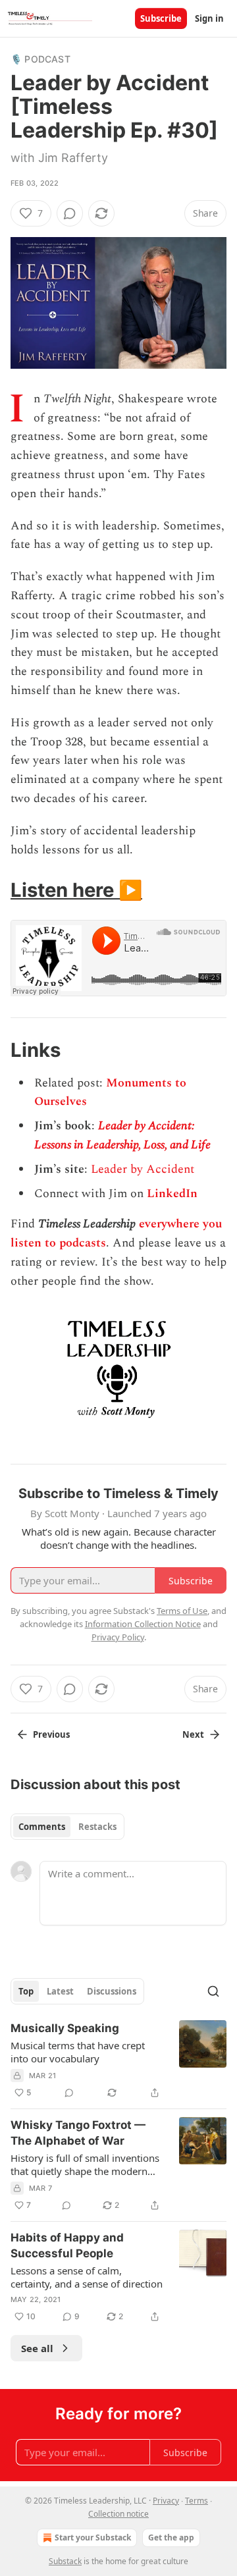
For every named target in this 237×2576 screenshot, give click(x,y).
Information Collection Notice (143, 1624)
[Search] (213, 1991)
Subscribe (161, 18)
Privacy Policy (118, 1637)
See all (37, 2348)
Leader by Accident (143, 1169)
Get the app (171, 2537)
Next (193, 1734)
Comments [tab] (42, 1827)
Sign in (209, 18)
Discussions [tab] (112, 1991)
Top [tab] (26, 1991)
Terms (197, 2501)
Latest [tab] (60, 1991)
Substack (65, 2561)
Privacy (166, 2501)
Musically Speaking (65, 2028)
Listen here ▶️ (76, 890)
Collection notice (118, 2514)
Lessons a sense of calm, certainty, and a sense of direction (87, 2277)
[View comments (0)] (70, 213)
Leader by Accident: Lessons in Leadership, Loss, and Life (122, 1135)
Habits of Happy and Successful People (67, 2245)
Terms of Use (182, 1611)
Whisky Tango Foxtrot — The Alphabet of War (78, 2133)
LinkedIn (172, 1194)
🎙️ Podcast (40, 59)
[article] (118, 2060)
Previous (51, 1734)
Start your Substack (93, 2537)
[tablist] (67, 1827)
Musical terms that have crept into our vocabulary (78, 2052)
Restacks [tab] (97, 1827)
